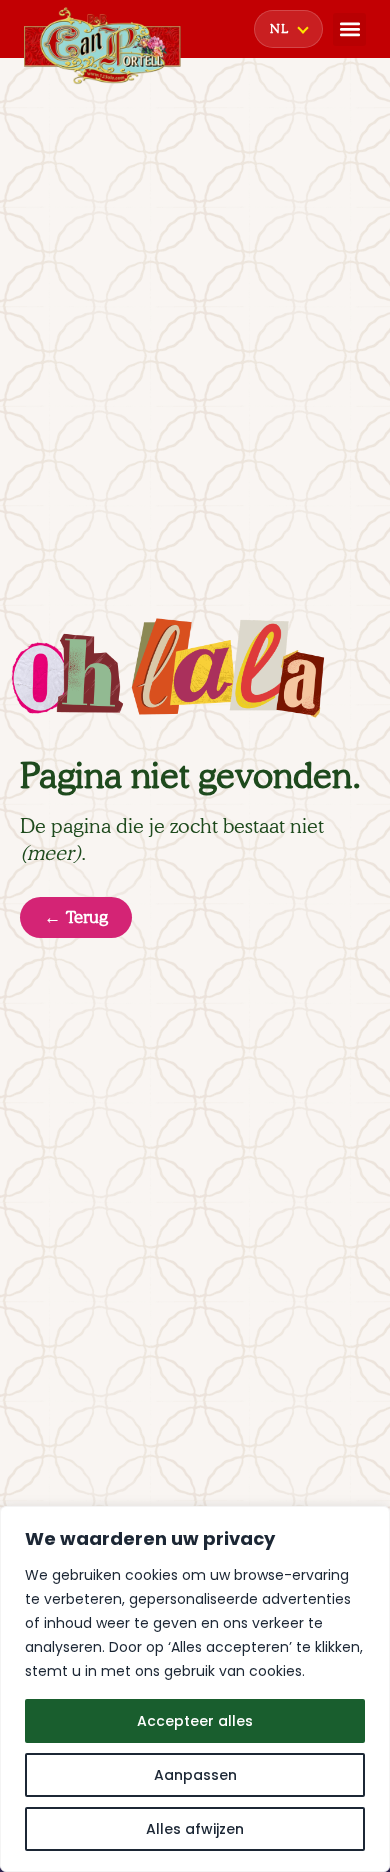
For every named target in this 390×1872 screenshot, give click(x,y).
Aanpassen (195, 1775)
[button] (349, 29)
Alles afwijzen (195, 1829)
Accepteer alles (195, 1721)
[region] (195, 1689)
